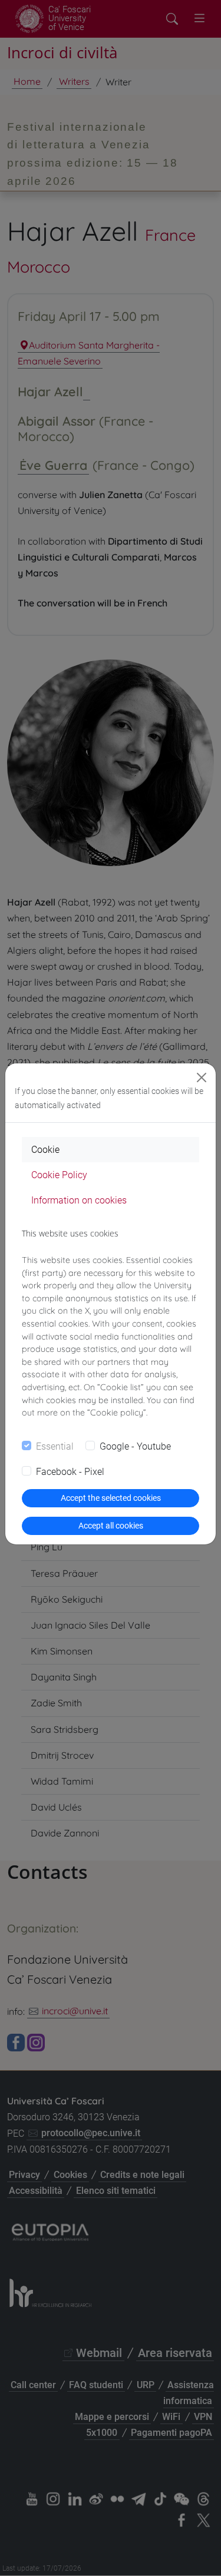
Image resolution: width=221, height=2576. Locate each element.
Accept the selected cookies (111, 1498)
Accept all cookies (111, 1526)
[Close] (202, 1078)
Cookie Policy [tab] (59, 1175)
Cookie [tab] (45, 1150)
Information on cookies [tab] (79, 1200)
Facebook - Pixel (70, 1472)
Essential (55, 1446)
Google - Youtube (135, 1446)
